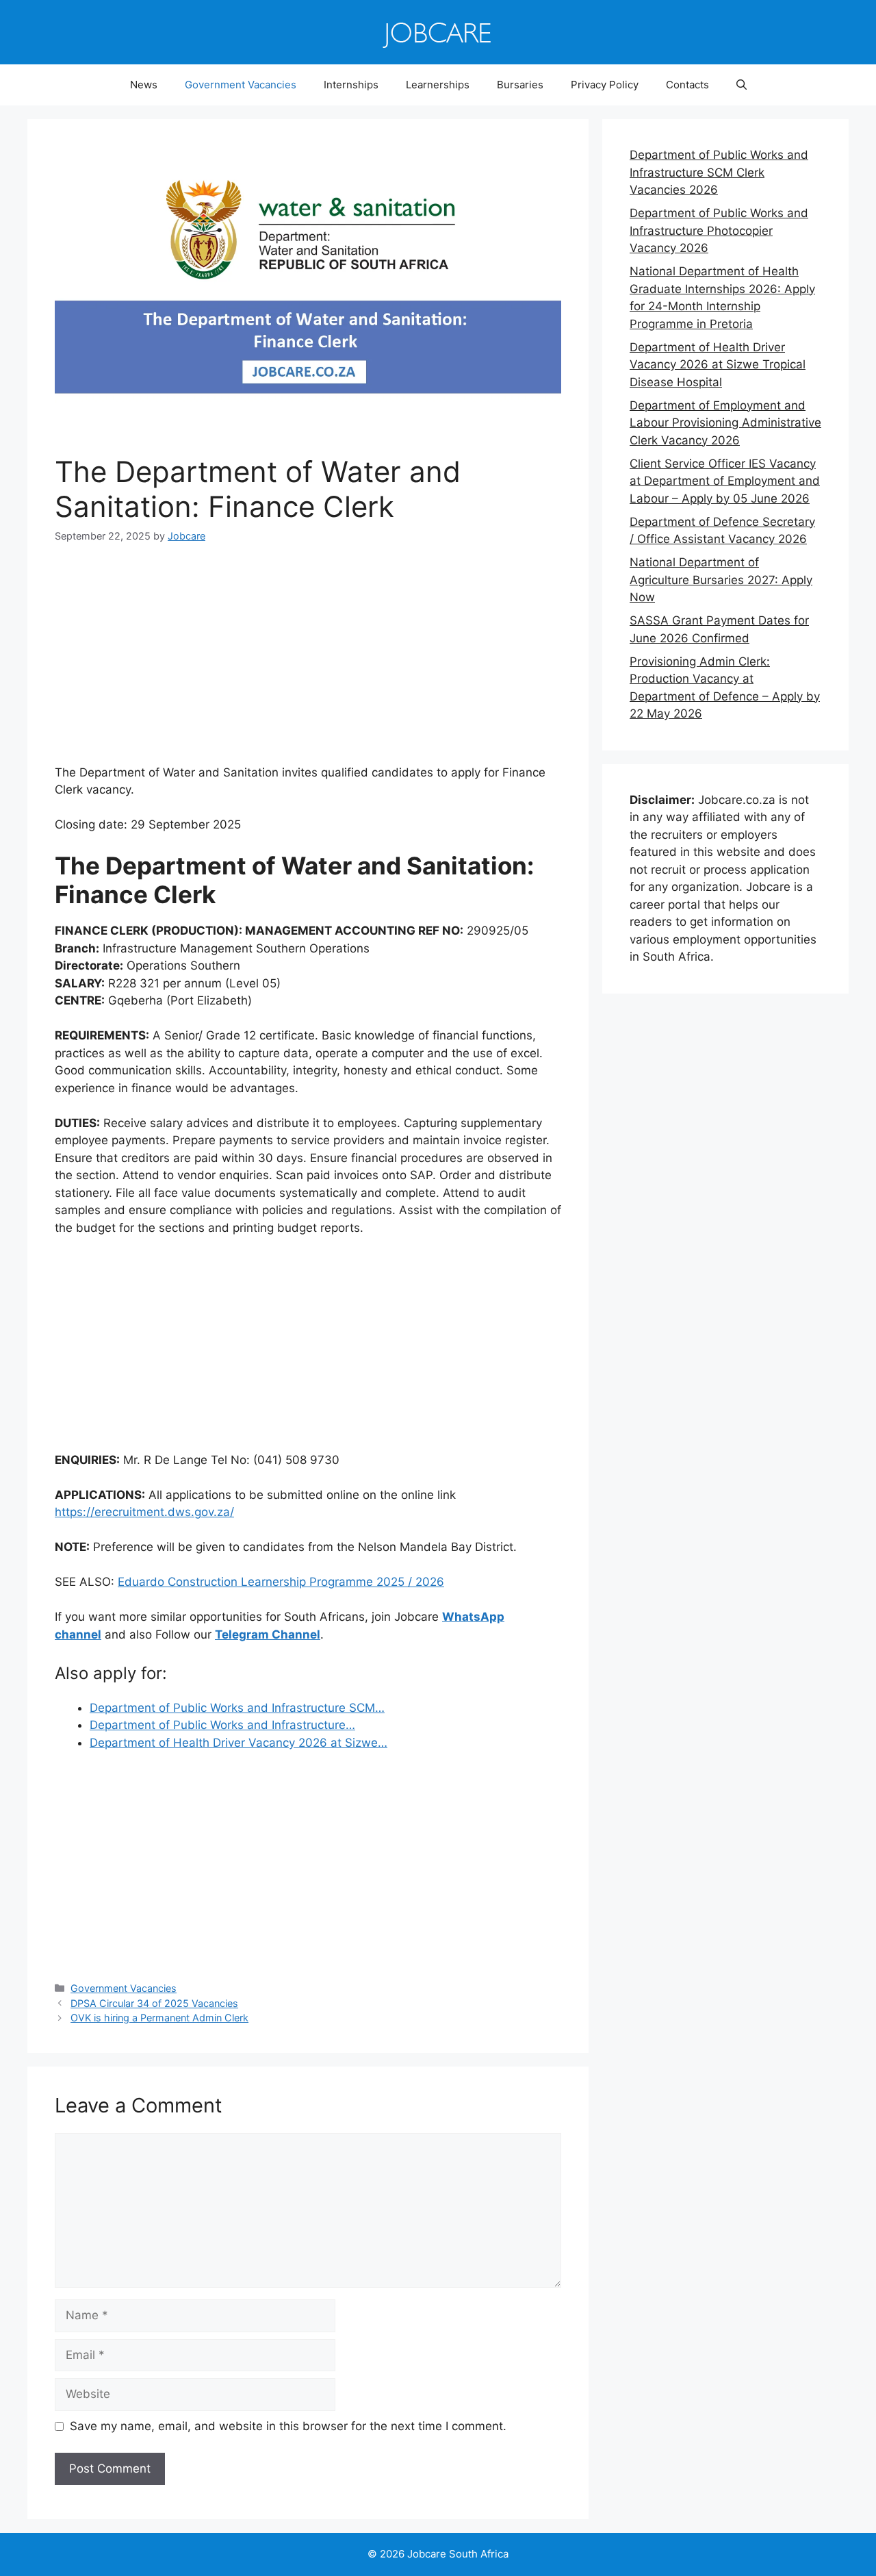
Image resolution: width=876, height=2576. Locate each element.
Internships (351, 85)
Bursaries (520, 85)
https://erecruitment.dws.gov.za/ (144, 1512)
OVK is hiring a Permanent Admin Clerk (159, 2018)
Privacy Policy (605, 85)
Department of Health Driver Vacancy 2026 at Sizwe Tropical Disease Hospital (718, 365)
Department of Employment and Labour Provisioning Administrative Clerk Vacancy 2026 (725, 423)
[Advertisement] (308, 663)
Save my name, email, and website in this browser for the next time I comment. (288, 2426)
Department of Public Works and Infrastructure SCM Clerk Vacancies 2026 (719, 172)
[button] (742, 85)
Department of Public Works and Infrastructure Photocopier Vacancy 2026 (719, 230)
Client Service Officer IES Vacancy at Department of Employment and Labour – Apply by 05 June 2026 (725, 481)
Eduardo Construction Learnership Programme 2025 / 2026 (281, 1582)
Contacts (687, 85)
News (144, 85)
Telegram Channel (268, 1634)
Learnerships (438, 85)
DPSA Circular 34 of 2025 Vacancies (154, 2003)
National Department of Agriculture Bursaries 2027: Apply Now (721, 580)
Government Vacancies (241, 85)
